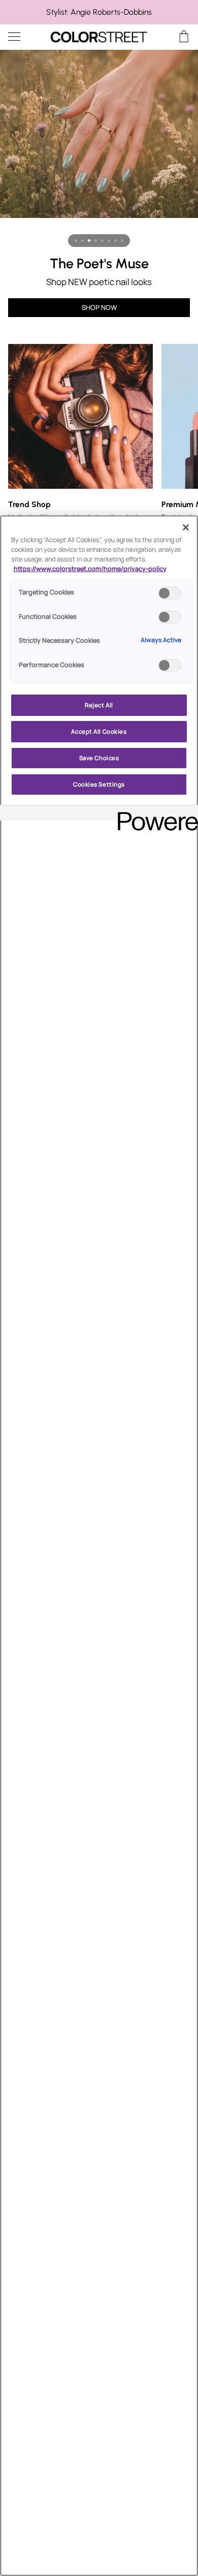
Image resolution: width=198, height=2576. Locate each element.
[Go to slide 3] (89, 241)
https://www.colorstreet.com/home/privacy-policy (90, 569)
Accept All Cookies (99, 731)
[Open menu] (23, 37)
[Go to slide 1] (76, 241)
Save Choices (99, 758)
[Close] (186, 527)
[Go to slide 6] (109, 241)
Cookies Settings (99, 784)
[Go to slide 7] (115, 241)
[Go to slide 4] (96, 241)
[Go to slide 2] (82, 241)
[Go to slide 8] (122, 241)
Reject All (99, 705)
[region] (99, 12)
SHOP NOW (99, 307)
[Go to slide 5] (102, 241)
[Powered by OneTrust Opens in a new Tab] (154, 814)
